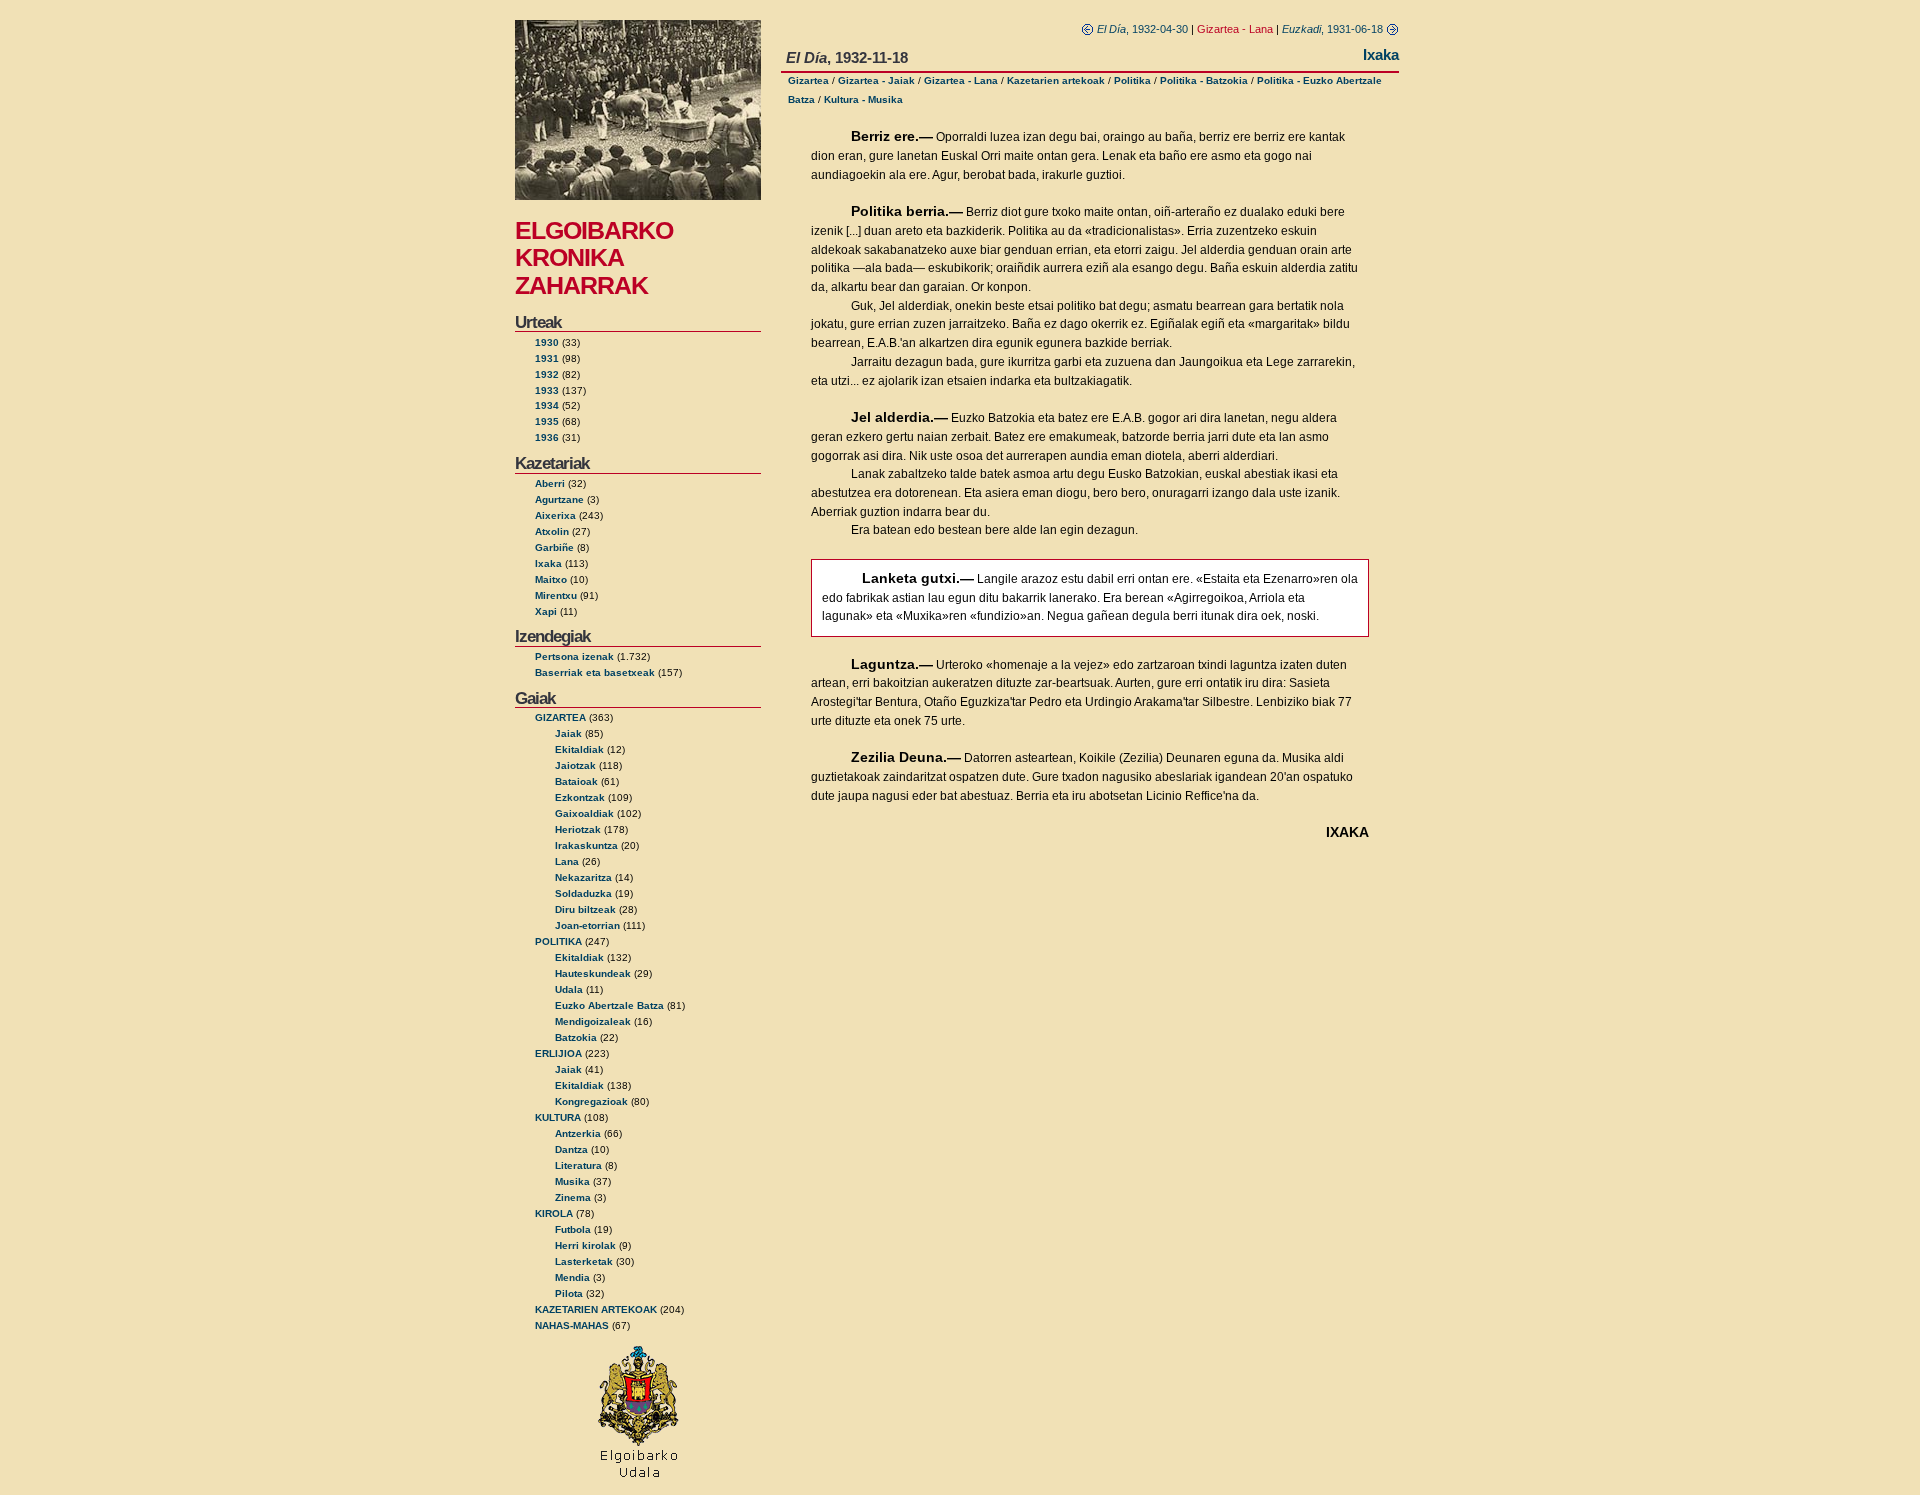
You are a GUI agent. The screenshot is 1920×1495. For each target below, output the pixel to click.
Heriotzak (578, 829)
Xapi (546, 611)
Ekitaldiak (579, 749)
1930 (547, 342)
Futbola (573, 1229)
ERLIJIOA (558, 1053)
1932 (547, 374)
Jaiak (568, 733)
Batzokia (576, 1037)
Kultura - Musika (863, 99)
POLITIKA (558, 941)
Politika (1132, 80)
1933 (547, 390)
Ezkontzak (580, 797)
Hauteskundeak (593, 973)
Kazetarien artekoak (1056, 80)
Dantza (571, 1149)
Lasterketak (584, 1261)
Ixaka (548, 563)
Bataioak (576, 781)
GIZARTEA (560, 717)
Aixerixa (555, 515)
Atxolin (552, 531)
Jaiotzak (575, 765)
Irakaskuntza (586, 845)
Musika (572, 1181)
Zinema (573, 1197)
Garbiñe (554, 547)
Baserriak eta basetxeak (595, 672)
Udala (569, 989)
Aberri (550, 483)
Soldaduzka (583, 893)
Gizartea (808, 80)
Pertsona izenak (574, 656)
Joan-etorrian (587, 925)
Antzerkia (578, 1133)
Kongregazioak (591, 1101)
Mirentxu (556, 595)
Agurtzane (559, 499)
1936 (547, 437)
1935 (547, 421)
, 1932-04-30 (1142, 29)
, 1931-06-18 (1334, 29)
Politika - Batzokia (1204, 80)
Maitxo (551, 579)
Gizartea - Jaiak (876, 80)
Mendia (572, 1277)
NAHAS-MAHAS (572, 1325)
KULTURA (558, 1117)
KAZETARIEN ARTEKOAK (596, 1309)
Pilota (569, 1293)
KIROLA (554, 1213)
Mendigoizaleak (593, 1021)
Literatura (578, 1165)
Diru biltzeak (585, 909)
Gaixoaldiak (584, 813)
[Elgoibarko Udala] (638, 1479)
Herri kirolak (585, 1245)
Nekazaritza (583, 877)
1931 (547, 358)
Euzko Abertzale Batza (609, 1005)
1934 (547, 405)
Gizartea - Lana (961, 80)
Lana (567, 861)
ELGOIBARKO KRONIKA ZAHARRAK (594, 257)
